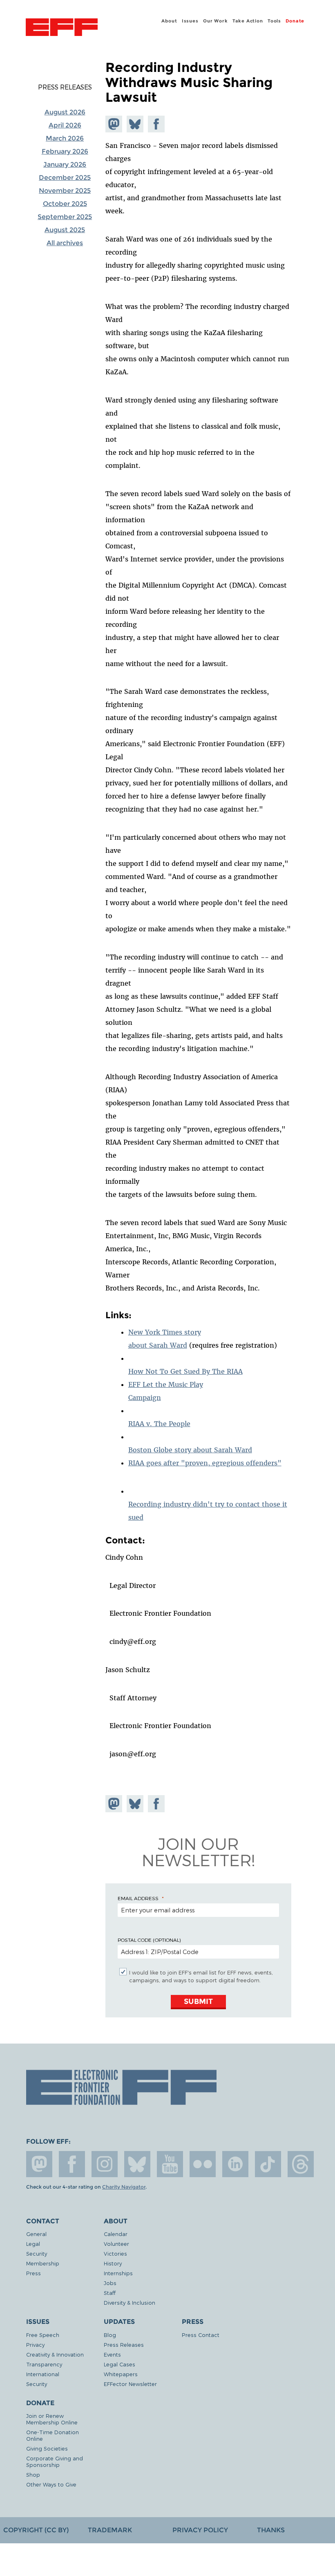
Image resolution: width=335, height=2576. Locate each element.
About (169, 21)
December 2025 (65, 178)
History (113, 2263)
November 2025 (65, 191)
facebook (72, 2164)
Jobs (110, 2283)
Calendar (116, 2234)
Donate (295, 21)
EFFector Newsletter (130, 2384)
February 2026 (65, 151)
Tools (274, 21)
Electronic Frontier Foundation (62, 28)
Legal (33, 2244)
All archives (65, 243)
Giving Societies (47, 2448)
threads (301, 2164)
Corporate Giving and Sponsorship (55, 2461)
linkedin (235, 2164)
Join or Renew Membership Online (52, 2419)
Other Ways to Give (51, 2484)
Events (112, 2354)
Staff (110, 2293)
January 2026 (65, 164)
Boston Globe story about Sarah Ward (190, 1450)
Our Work (215, 21)
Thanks (271, 2530)
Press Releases (65, 87)
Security (37, 2253)
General (36, 2234)
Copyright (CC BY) (36, 2530)
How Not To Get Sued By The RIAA (185, 1371)
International (43, 2374)
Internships (118, 2273)
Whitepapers (121, 2374)
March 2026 (65, 138)
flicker (203, 2164)
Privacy (35, 2345)
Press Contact (201, 2335)
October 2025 (65, 204)
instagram (105, 2164)
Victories (115, 2253)
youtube (170, 2164)
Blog (110, 2335)
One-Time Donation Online (52, 2435)
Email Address (138, 1898)
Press (33, 2273)
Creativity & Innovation (55, 2354)
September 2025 (65, 217)
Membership (43, 2263)
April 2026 (65, 125)
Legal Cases (119, 2364)
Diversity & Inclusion (130, 2302)
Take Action (248, 21)
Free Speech (43, 2335)
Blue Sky (137, 2164)
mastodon (39, 2164)
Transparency (44, 2364)
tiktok (268, 2164)
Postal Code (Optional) (149, 1940)
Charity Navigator (124, 2187)
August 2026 (65, 112)
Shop (33, 2474)
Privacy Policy (200, 2530)
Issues (190, 21)
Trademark (110, 2530)
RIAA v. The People (159, 1424)
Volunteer (116, 2244)
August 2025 (65, 230)
